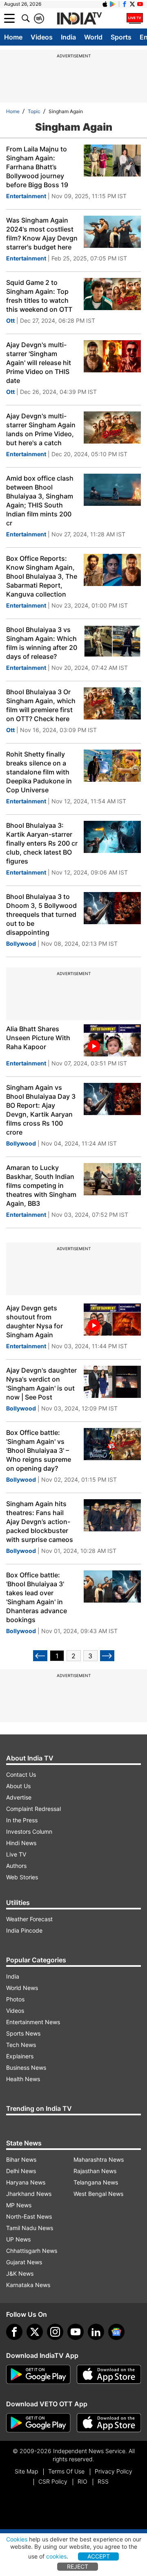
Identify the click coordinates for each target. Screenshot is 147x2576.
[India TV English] (79, 19)
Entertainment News (33, 2022)
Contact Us (21, 1775)
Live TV (16, 1854)
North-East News (29, 2216)
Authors (16, 1866)
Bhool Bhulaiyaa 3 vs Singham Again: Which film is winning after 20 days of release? (42, 643)
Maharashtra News (99, 2159)
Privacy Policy (114, 2471)
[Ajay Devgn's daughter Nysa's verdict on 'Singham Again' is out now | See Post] (112, 1382)
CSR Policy (53, 2481)
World (93, 37)
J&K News (20, 2273)
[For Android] (38, 2423)
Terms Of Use (66, 2471)
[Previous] (40, 1656)
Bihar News (21, 2159)
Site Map (26, 2471)
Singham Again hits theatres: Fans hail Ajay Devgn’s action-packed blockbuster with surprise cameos (40, 1522)
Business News (26, 2068)
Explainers (20, 2056)
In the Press (22, 1820)
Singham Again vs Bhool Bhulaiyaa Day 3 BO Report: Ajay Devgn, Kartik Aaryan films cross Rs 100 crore (41, 1110)
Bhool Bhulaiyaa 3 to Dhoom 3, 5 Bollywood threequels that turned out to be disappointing (41, 914)
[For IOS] (109, 2423)
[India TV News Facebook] (125, 4)
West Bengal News (98, 2194)
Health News (23, 2079)
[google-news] (116, 2332)
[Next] (107, 1656)
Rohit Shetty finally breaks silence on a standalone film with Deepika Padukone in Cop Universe (39, 772)
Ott (10, 320)
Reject (78, 2566)
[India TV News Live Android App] (38, 2375)
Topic (34, 111)
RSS (103, 2481)
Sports (121, 37)
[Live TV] (135, 18)
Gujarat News (24, 2262)
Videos (42, 37)
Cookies (17, 2539)
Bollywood (21, 944)
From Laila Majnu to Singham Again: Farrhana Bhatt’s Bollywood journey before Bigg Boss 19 (37, 167)
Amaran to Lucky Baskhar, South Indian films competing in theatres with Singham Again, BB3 (41, 1185)
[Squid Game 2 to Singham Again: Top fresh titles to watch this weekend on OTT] (112, 294)
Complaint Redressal (33, 1809)
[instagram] (55, 2332)
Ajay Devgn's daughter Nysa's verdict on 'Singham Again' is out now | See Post (41, 1384)
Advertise (19, 1797)
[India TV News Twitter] (132, 4)
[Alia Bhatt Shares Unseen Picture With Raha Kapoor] (112, 1040)
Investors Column (29, 1831)
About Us (18, 1786)
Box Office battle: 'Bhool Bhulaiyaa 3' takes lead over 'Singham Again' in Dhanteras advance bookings (37, 1597)
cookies (56, 2556)
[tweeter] (35, 2332)
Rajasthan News (95, 2171)
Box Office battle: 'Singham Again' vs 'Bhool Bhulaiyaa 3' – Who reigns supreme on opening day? (39, 1450)
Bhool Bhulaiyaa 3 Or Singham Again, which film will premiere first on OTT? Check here (41, 705)
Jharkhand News (29, 2194)
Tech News (21, 2045)
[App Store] (109, 2375)
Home (13, 37)
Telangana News (96, 2182)
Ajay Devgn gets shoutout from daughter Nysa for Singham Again (35, 1321)
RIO (82, 2481)
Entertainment (26, 196)
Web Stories (22, 1877)
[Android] (113, 4)
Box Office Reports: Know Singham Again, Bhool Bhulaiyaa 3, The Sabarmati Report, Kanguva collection (42, 576)
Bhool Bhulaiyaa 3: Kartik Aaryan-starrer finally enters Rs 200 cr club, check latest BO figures (42, 843)
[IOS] (105, 4)
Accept (99, 2556)
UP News (18, 2239)
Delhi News (21, 2171)
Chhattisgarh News (32, 2251)
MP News (19, 2205)
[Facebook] (14, 2332)
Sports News (23, 2033)
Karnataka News (28, 2285)
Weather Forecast (29, 1919)
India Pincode (24, 1930)
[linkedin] (96, 2332)
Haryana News (26, 2182)
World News (22, 1988)
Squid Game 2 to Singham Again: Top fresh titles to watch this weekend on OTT (39, 296)
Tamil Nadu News (30, 2228)
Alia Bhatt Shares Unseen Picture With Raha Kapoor (38, 1038)
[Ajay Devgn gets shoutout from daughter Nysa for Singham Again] (112, 1320)
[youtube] (76, 2332)
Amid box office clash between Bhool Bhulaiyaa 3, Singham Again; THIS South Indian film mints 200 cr (40, 501)
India (68, 37)
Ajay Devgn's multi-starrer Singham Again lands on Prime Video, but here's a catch (41, 429)
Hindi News (21, 1843)
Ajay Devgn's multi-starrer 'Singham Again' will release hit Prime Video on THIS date (39, 363)
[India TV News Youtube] (140, 4)
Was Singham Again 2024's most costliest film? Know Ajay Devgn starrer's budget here (42, 234)
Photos (15, 1999)
